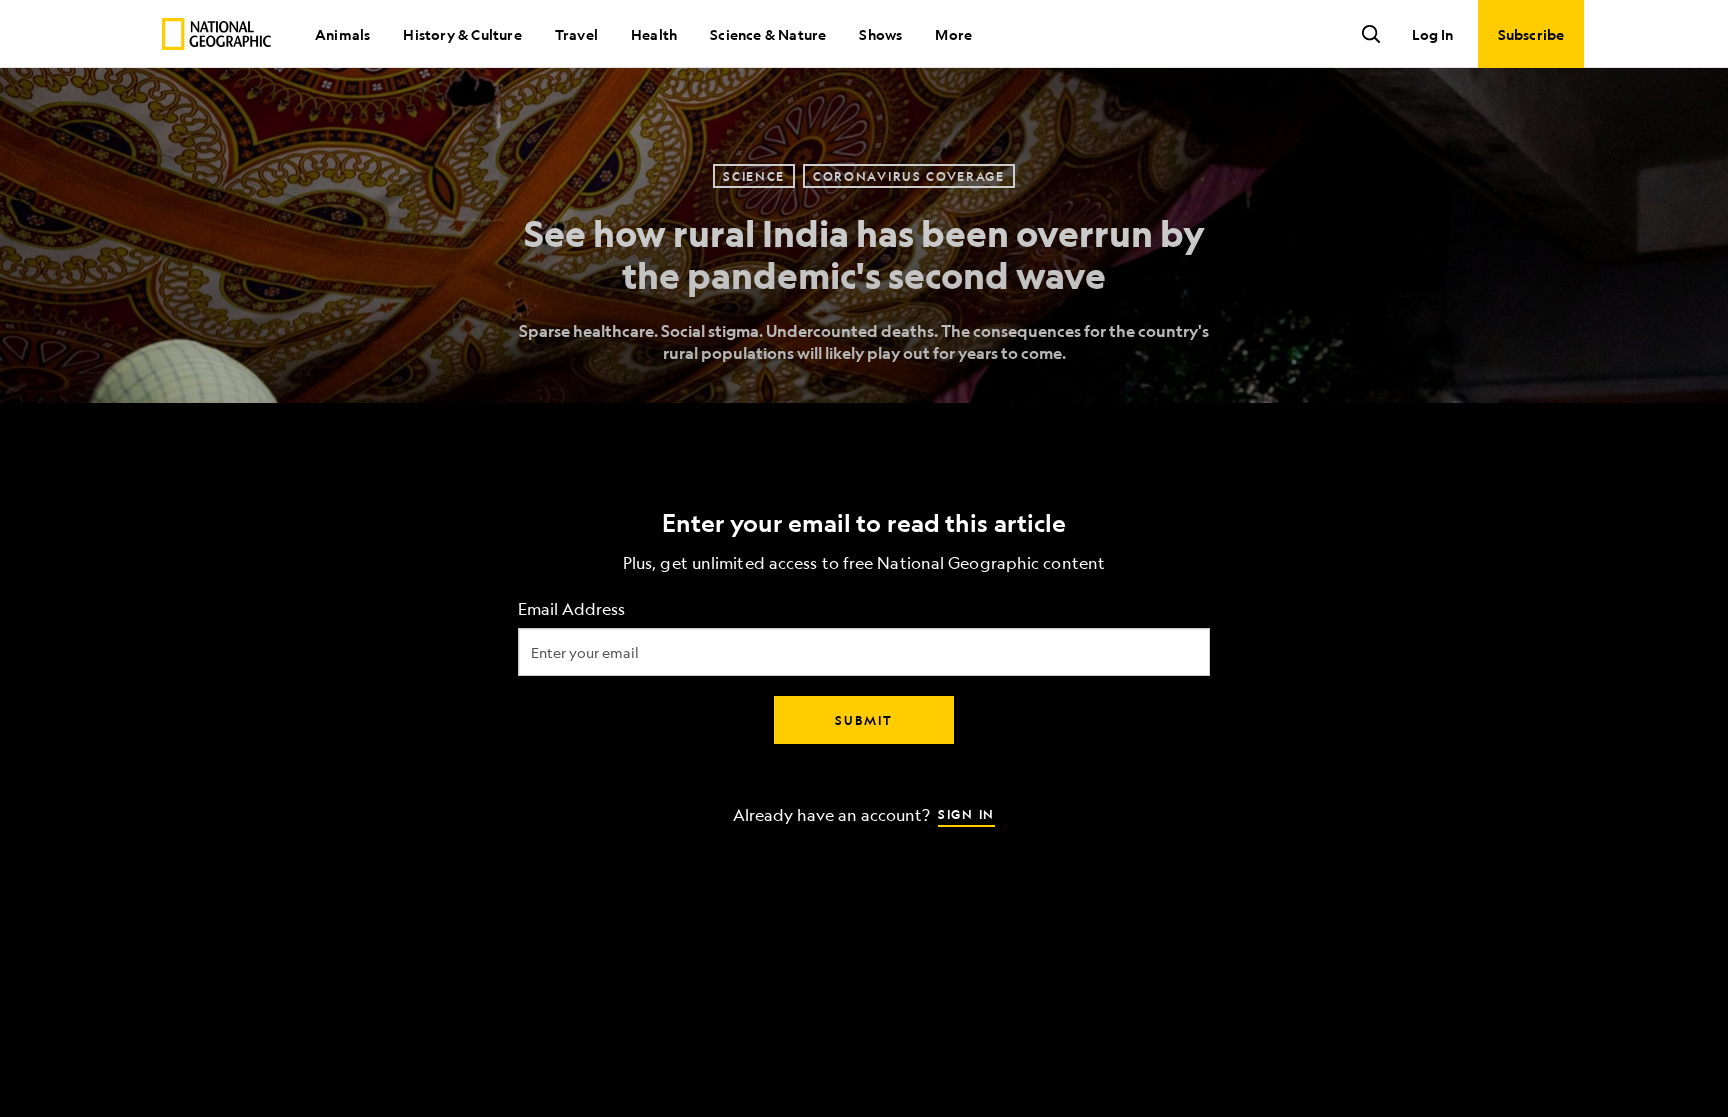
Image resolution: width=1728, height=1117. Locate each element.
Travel (576, 34)
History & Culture (462, 34)
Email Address (571, 608)
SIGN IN (966, 813)
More (953, 34)
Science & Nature (768, 34)
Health (654, 34)
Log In (1432, 34)
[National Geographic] (216, 34)
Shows (880, 34)
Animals (342, 34)
